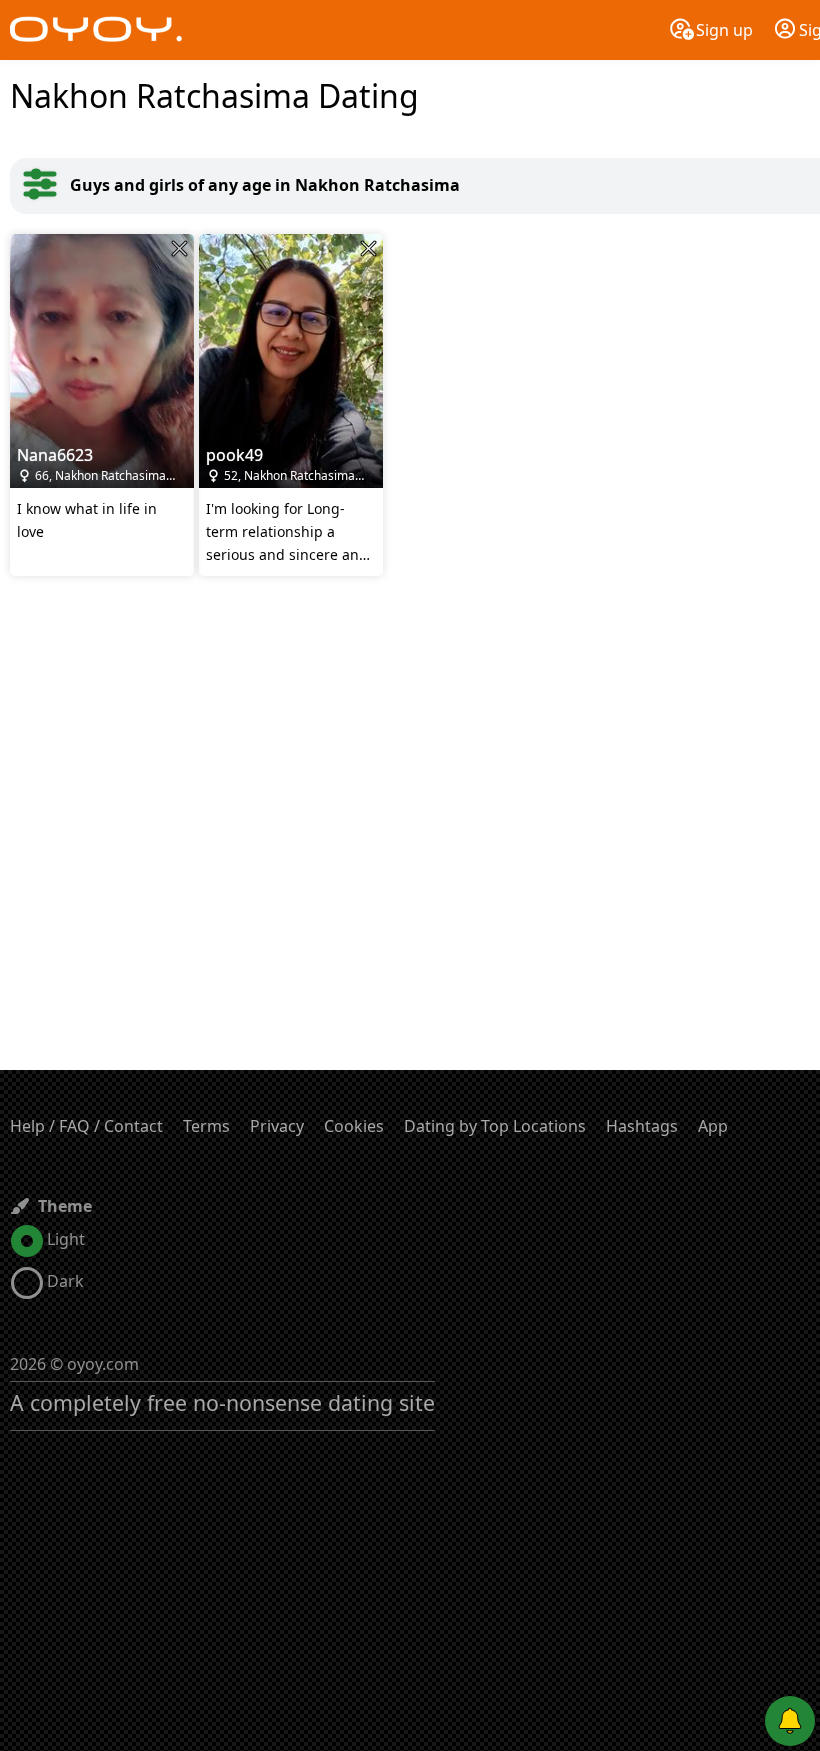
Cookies (354, 1126)
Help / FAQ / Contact (86, 1126)
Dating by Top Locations (495, 1126)
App (713, 1126)
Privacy (277, 1126)
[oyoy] (96, 30)
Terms (206, 1126)
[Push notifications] (790, 1721)
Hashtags (642, 1126)
